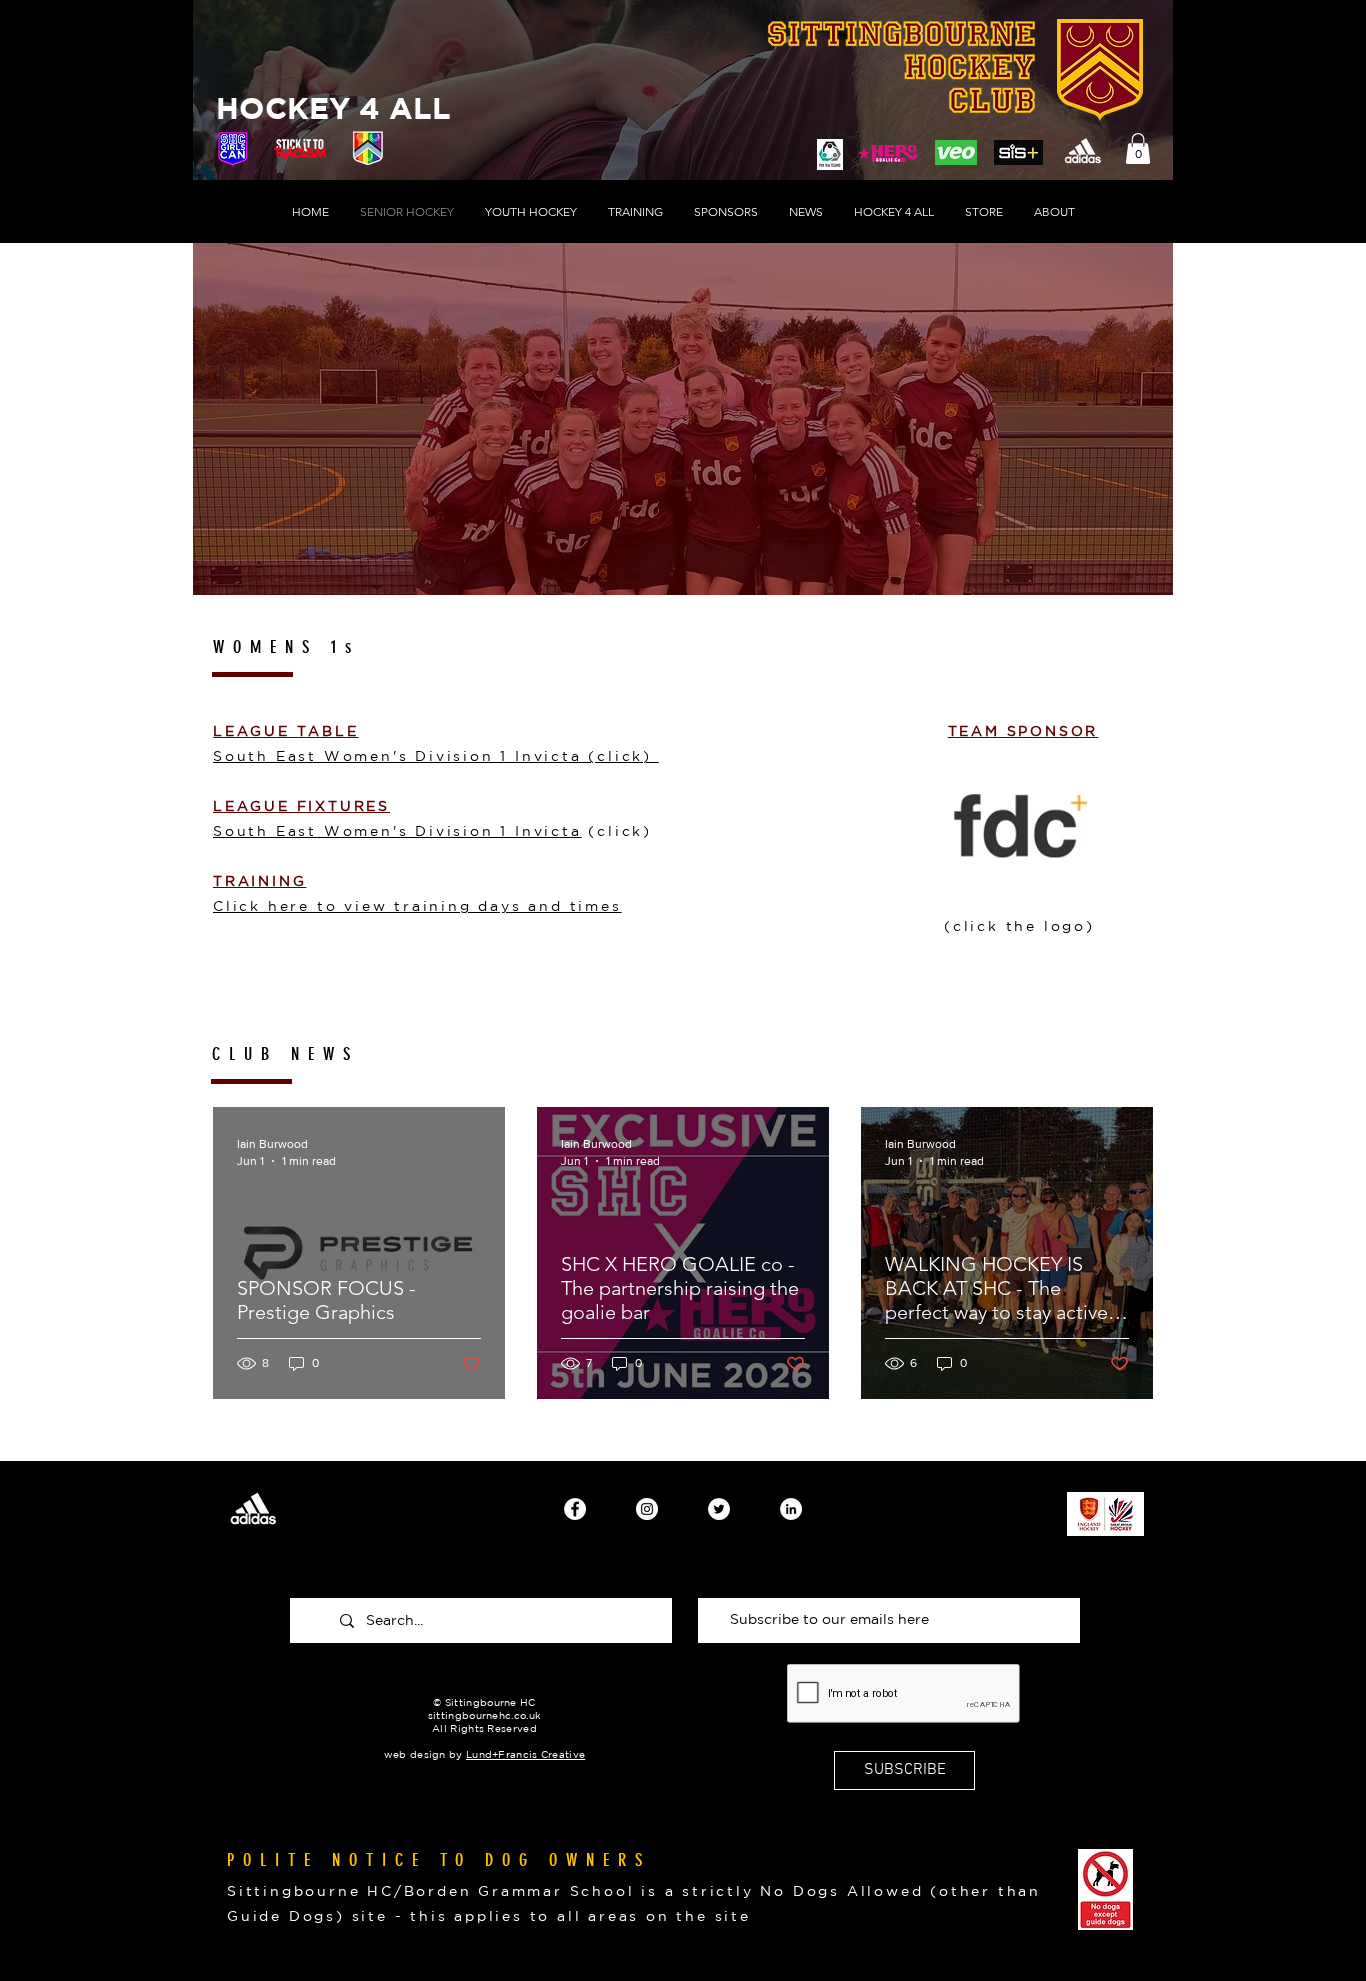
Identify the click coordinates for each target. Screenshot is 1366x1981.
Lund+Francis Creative (525, 1754)
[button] (1138, 148)
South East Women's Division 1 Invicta (397, 831)
